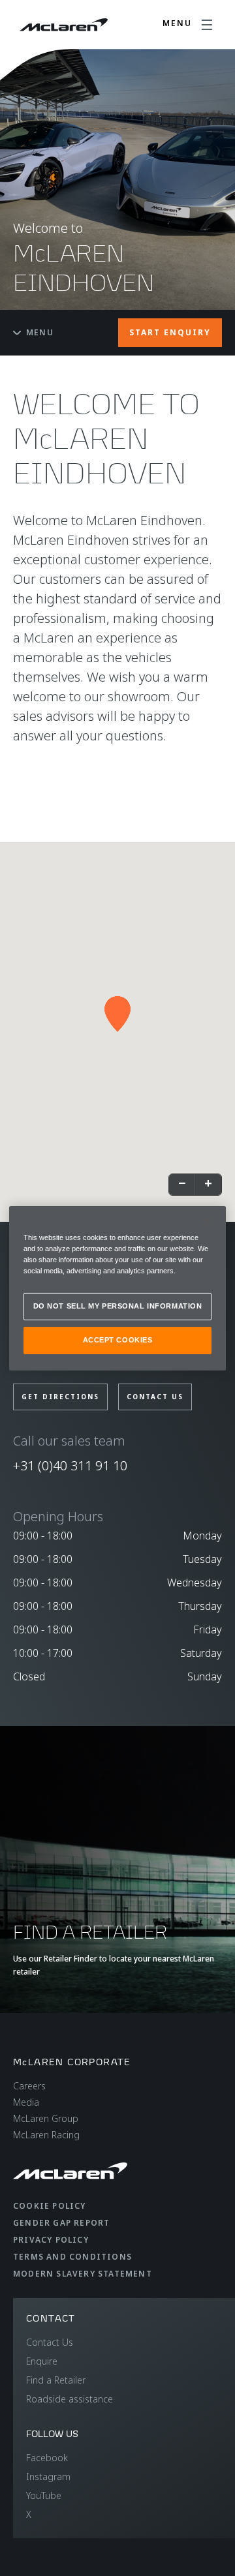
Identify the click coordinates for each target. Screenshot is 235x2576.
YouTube (44, 2495)
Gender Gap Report (61, 2223)
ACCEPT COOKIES (118, 1340)
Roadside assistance (70, 2399)
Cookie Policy (50, 2206)
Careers (29, 2086)
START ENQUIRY (170, 332)
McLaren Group (46, 2118)
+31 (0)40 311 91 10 (70, 1465)
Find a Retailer (56, 2380)
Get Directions (60, 1397)
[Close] (208, 1221)
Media (26, 2102)
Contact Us (50, 2342)
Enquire (42, 2361)
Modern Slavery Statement (83, 2274)
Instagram (48, 2477)
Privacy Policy (51, 2240)
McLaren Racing (46, 2135)
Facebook (47, 2458)
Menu (40, 332)
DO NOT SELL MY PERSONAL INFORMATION (118, 1306)
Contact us (155, 1397)
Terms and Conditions (72, 2257)
